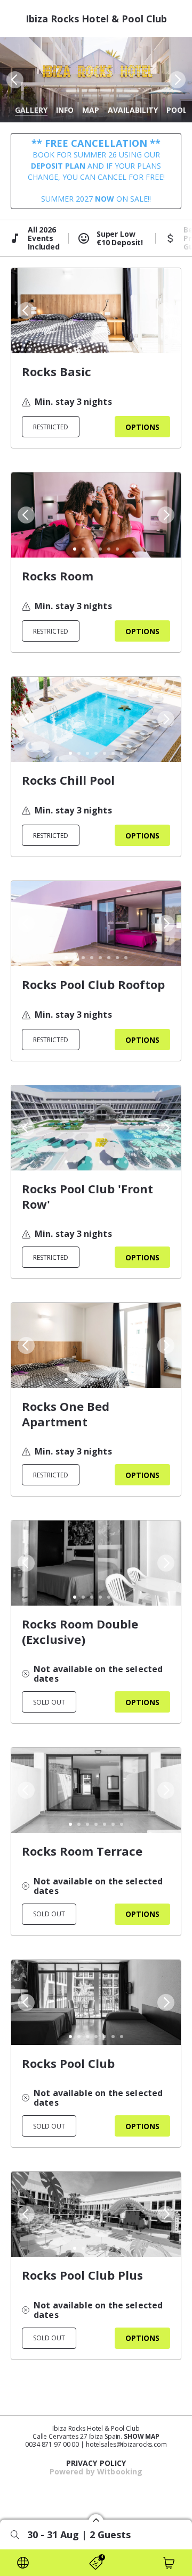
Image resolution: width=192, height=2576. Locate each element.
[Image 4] (96, 345)
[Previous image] (14, 80)
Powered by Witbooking (96, 2471)
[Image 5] (105, 345)
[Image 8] (126, 958)
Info (65, 110)
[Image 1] (70, 345)
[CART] (169, 2563)
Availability (133, 110)
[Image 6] (113, 345)
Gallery (31, 110)
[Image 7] (122, 345)
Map (91, 110)
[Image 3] (87, 345)
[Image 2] (79, 345)
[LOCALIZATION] (23, 2563)
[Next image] (178, 80)
